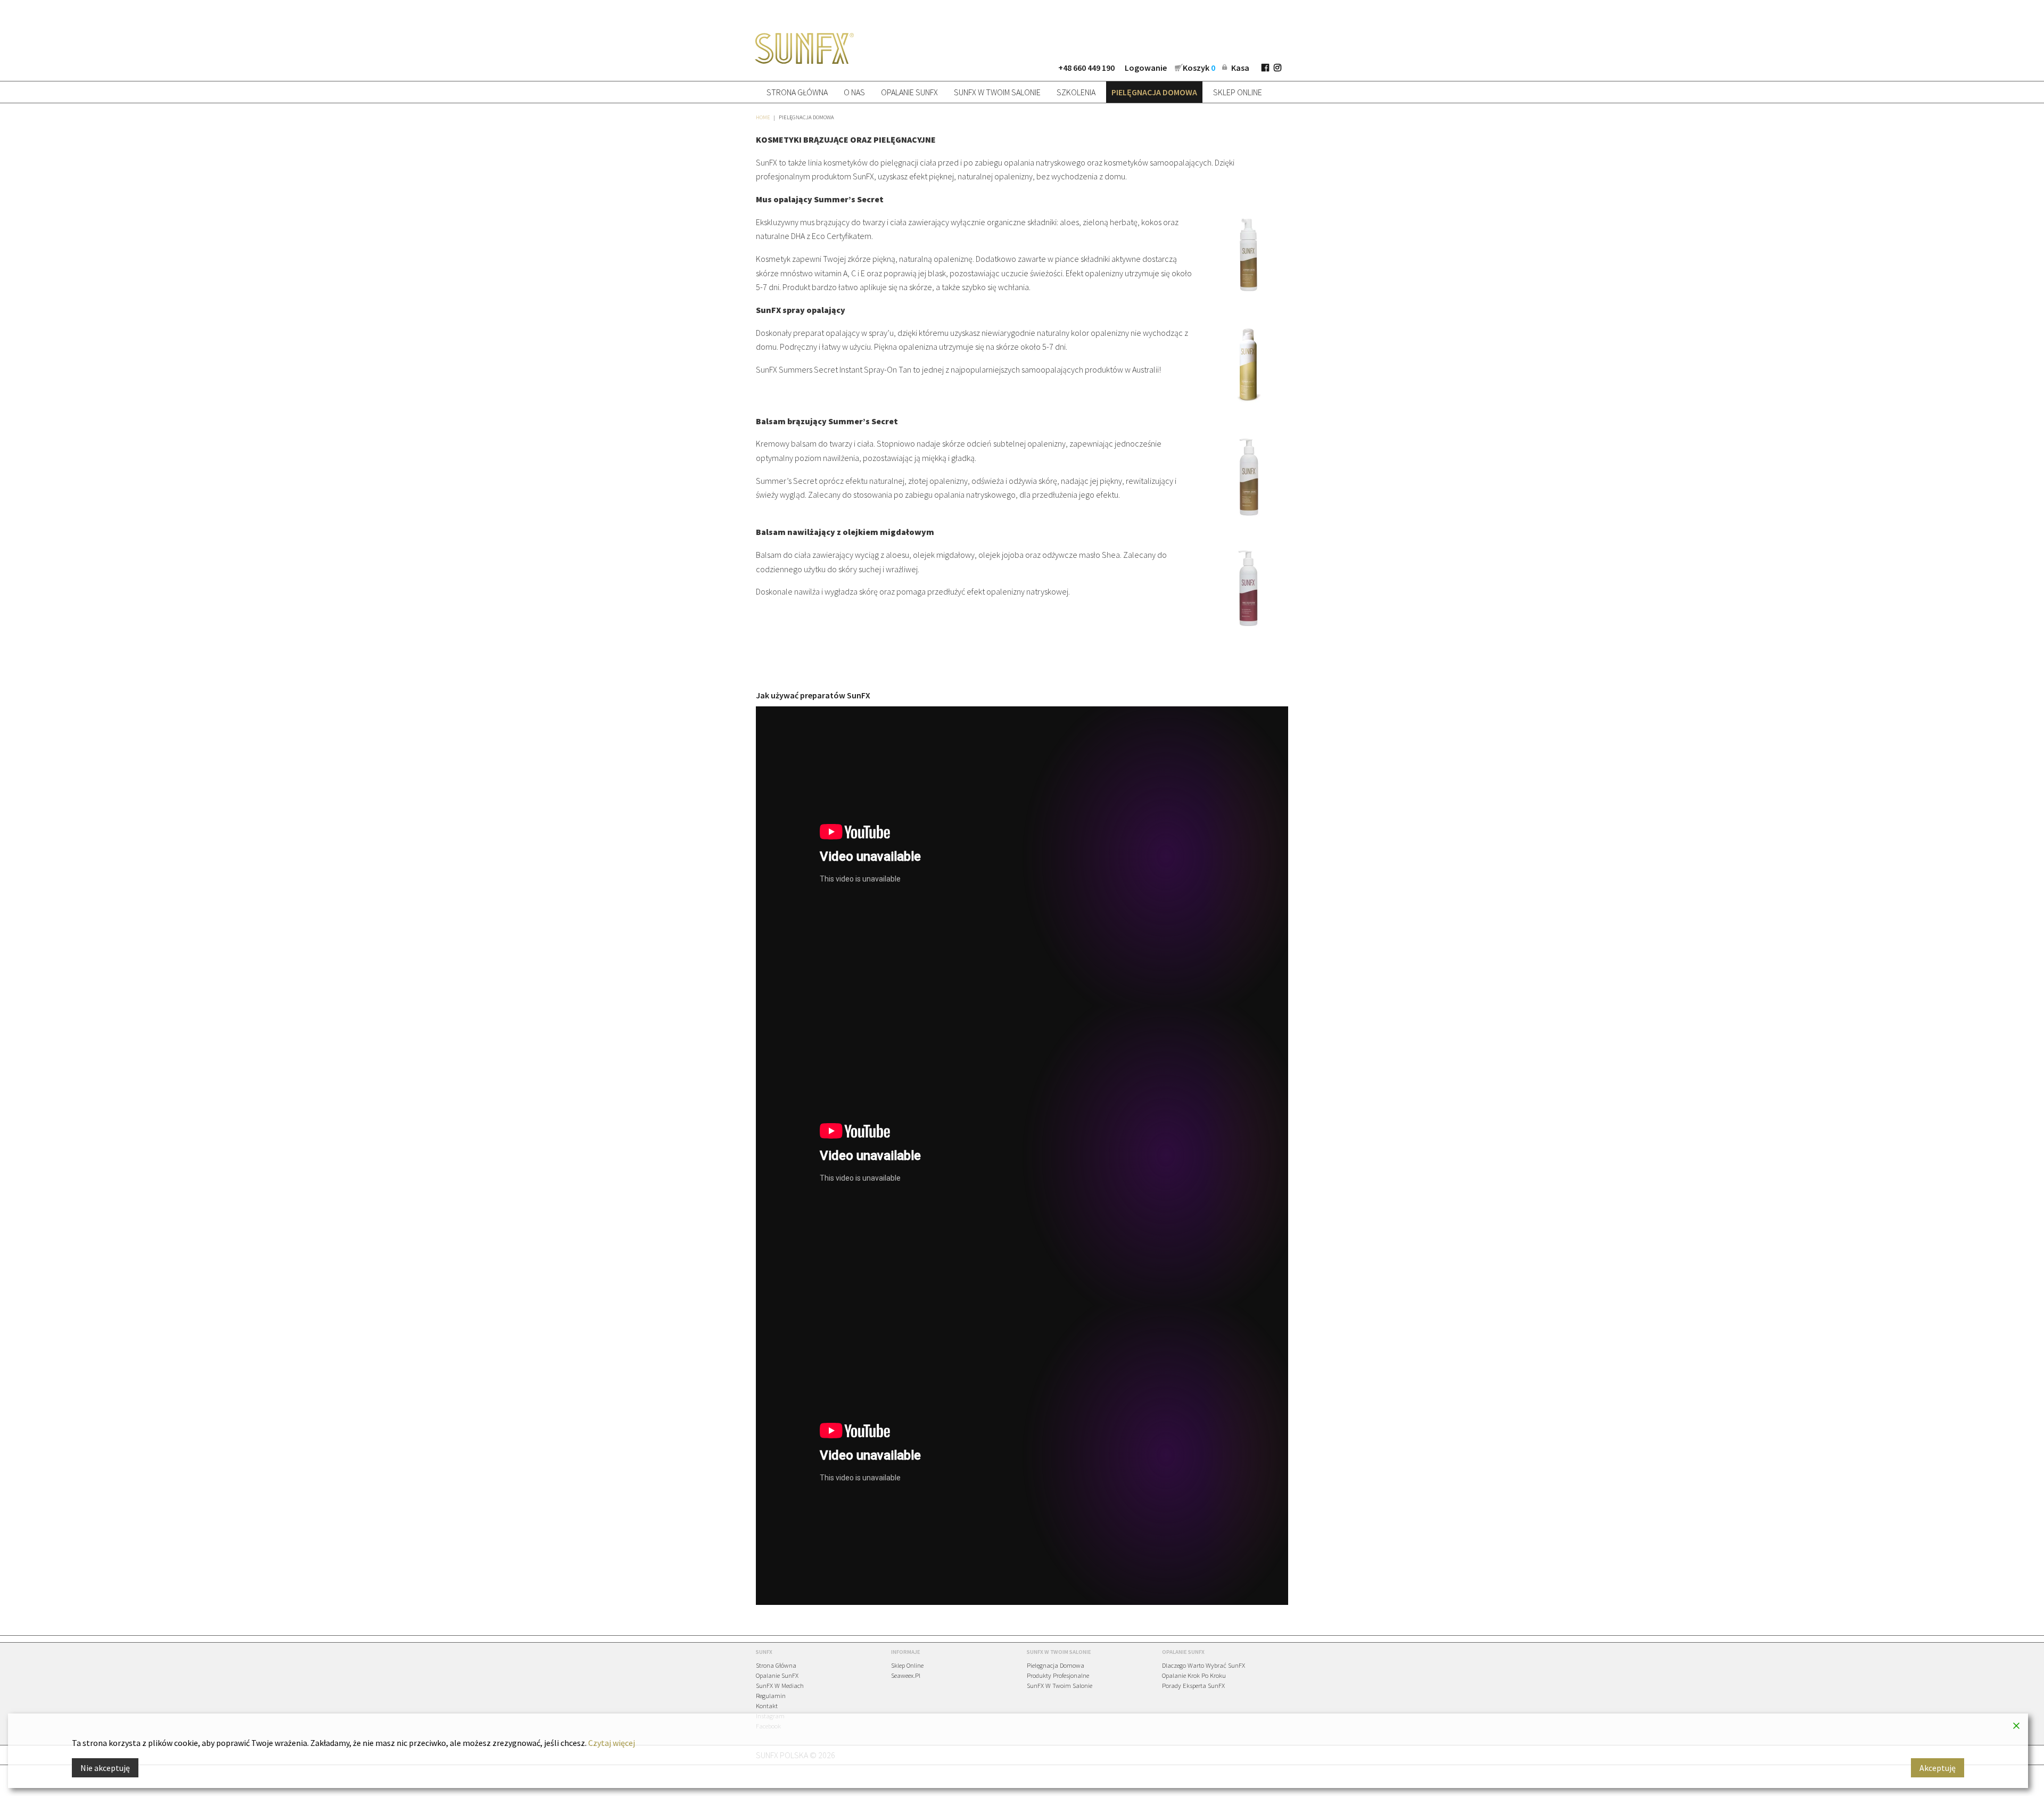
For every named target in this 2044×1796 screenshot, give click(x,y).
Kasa (1240, 68)
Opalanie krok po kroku (1194, 1675)
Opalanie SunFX (909, 92)
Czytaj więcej (612, 1743)
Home (763, 117)
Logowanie (1146, 68)
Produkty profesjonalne (1058, 1675)
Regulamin (771, 1695)
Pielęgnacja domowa (1154, 92)
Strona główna (797, 92)
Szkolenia (1076, 92)
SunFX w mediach (780, 1685)
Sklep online (1238, 92)
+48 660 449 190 (1086, 68)
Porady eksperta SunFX (1193, 1685)
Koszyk (1199, 68)
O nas (854, 92)
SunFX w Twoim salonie (997, 92)
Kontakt (767, 1705)
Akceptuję (1938, 1768)
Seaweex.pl (906, 1675)
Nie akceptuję (105, 1768)
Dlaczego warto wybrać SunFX (1204, 1665)
